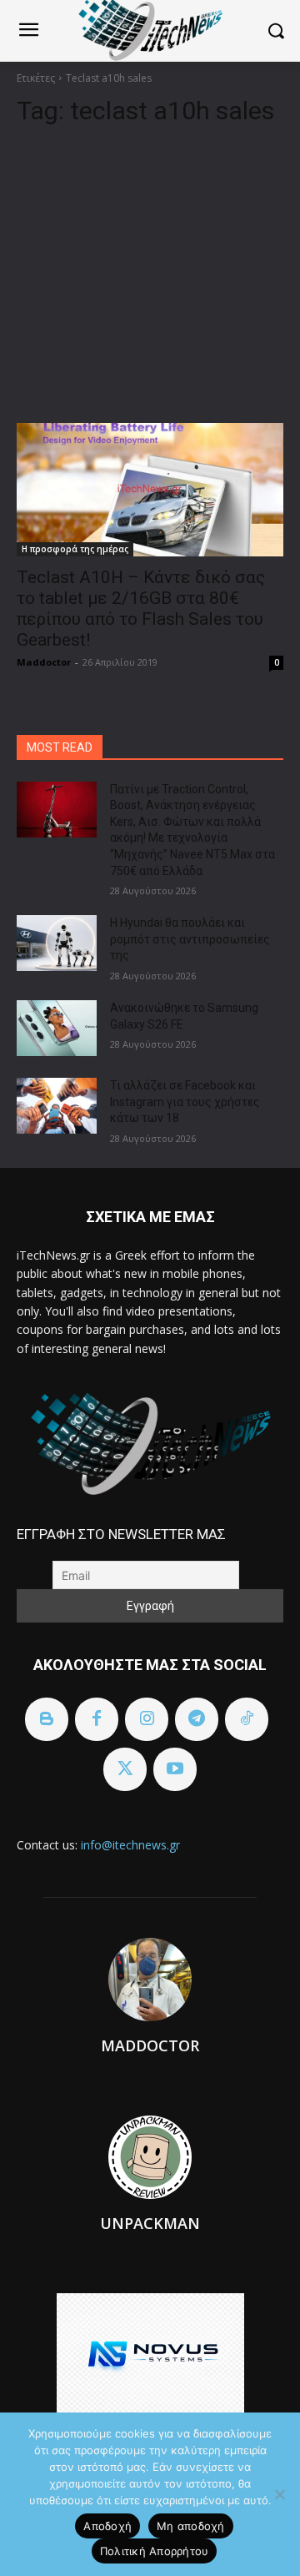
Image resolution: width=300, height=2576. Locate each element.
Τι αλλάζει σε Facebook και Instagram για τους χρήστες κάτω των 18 (185, 1102)
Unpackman (150, 2223)
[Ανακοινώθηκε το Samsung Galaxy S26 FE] (57, 1028)
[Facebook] (97, 1719)
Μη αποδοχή (191, 2526)
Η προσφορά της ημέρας (75, 549)
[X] (125, 1769)
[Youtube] (175, 1769)
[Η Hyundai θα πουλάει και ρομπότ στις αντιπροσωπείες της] (57, 943)
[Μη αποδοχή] (279, 2494)
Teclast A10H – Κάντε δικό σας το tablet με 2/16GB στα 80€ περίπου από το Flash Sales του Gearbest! (141, 609)
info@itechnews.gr (130, 1845)
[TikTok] (247, 1719)
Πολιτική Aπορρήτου (155, 2551)
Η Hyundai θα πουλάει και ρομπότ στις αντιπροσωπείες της (190, 939)
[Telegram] (197, 1719)
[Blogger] (47, 1719)
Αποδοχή (107, 2526)
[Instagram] (147, 1719)
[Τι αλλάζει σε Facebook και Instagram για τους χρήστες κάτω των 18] (57, 1106)
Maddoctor (44, 662)
